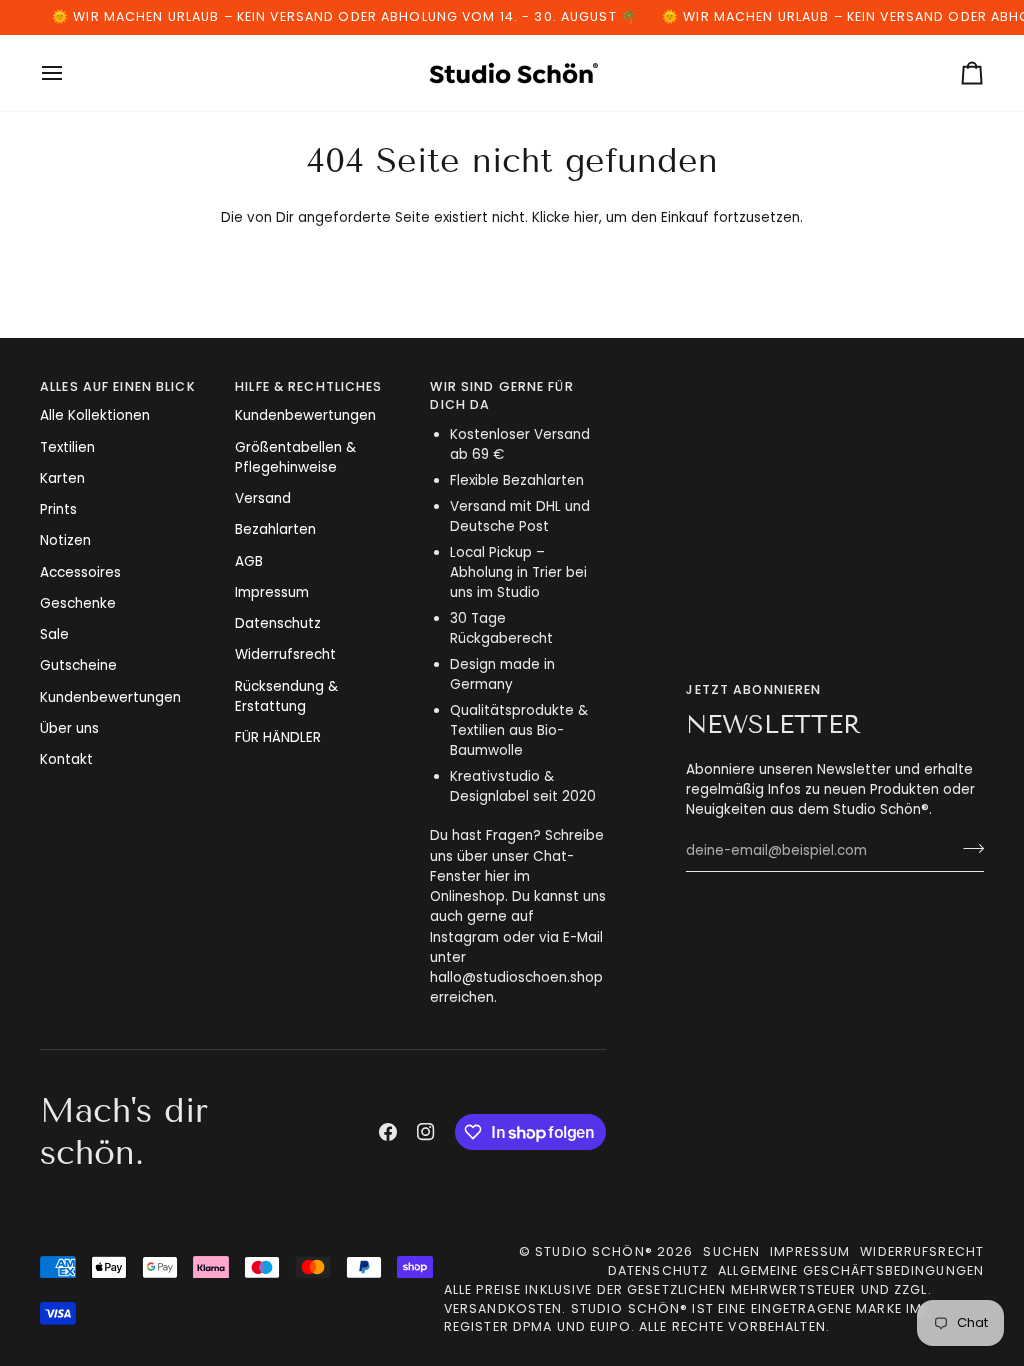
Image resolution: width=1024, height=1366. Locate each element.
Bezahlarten (275, 529)
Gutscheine (78, 665)
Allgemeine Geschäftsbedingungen (851, 1270)
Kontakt (66, 759)
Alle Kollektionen (95, 415)
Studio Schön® (594, 1251)
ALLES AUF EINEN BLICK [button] (118, 386)
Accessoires (80, 572)
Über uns (69, 728)
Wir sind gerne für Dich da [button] (501, 396)
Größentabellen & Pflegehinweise (295, 457)
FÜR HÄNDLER (278, 737)
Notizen (65, 540)
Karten (62, 478)
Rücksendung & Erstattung (286, 696)
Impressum (272, 592)
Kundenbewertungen (110, 697)
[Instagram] (426, 1132)
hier (586, 217)
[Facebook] (388, 1132)
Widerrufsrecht (285, 654)
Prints (58, 509)
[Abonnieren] (967, 848)
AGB (249, 561)
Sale (54, 634)
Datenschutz (278, 623)
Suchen (731, 1251)
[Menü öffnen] (70, 73)
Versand (263, 498)
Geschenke (78, 603)
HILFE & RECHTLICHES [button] (308, 386)
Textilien (67, 447)
